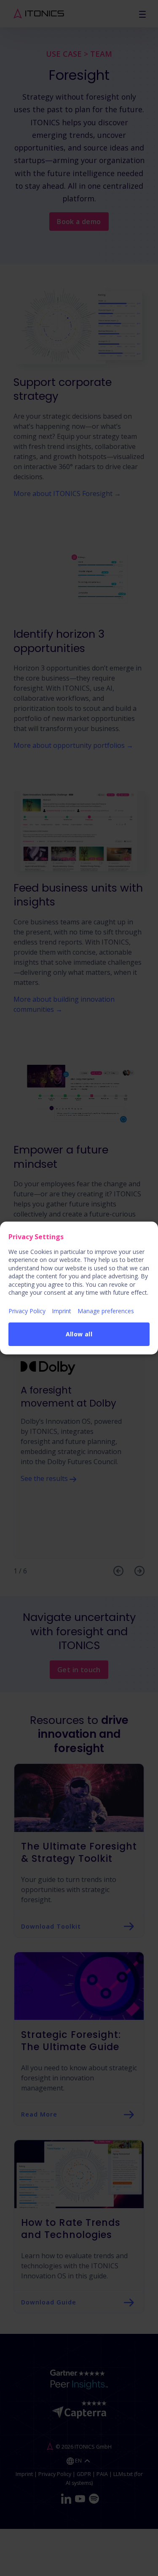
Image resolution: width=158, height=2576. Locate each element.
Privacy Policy (27, 1311)
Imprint (62, 1311)
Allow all (79, 1334)
